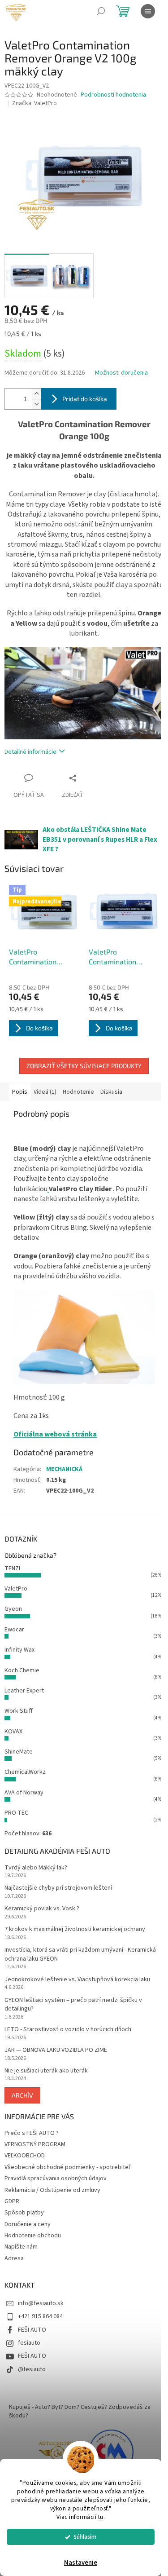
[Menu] (148, 11)
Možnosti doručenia (121, 373)
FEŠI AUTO (32, 2330)
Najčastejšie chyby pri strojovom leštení (58, 1888)
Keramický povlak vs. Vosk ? (42, 1909)
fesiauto (29, 2343)
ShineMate (19, 1752)
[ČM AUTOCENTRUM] (57, 2452)
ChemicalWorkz (25, 1772)
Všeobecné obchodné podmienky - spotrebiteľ (67, 2167)
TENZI (12, 1569)
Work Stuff (19, 1711)
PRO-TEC (16, 1813)
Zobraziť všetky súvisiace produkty (84, 1066)
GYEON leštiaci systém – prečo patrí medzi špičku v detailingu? (73, 2005)
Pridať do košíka (85, 399)
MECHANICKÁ (64, 1469)
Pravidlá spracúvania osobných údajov (56, 2178)
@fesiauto (32, 2369)
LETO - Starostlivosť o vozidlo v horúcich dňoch (68, 2030)
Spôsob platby (24, 2213)
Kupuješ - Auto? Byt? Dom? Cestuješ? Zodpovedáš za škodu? (80, 2411)
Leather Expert (24, 1691)
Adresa (14, 2258)
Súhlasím (85, 2537)
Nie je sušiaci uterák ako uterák (46, 2071)
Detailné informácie (30, 752)
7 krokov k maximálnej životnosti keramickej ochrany (75, 1929)
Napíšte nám (21, 2247)
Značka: (34, 103)
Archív (22, 2095)
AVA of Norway (24, 1793)
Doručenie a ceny (28, 2224)
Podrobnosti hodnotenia (113, 95)
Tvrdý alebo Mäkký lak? (36, 1868)
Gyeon (13, 1609)
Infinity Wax (19, 1650)
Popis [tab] (20, 1092)
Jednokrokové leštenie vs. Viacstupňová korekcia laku (77, 1980)
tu (101, 2517)
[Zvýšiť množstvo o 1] (36, 394)
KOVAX (13, 1732)
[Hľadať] (101, 11)
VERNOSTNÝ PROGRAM (35, 2144)
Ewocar (14, 1630)
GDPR (12, 2201)
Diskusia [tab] (111, 1092)
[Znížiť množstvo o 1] (36, 404)
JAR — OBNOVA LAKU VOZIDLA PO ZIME (56, 2050)
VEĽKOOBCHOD (25, 2156)
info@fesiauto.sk (41, 2303)
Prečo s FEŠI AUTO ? (32, 2133)
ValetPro (16, 1589)
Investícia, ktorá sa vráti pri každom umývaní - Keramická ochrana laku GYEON (80, 1954)
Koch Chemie (22, 1670)
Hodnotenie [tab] (78, 1092)
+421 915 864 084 (40, 2316)
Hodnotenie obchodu (33, 2236)
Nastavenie (81, 2563)
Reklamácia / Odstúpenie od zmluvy (52, 2190)
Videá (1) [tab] (45, 1092)
